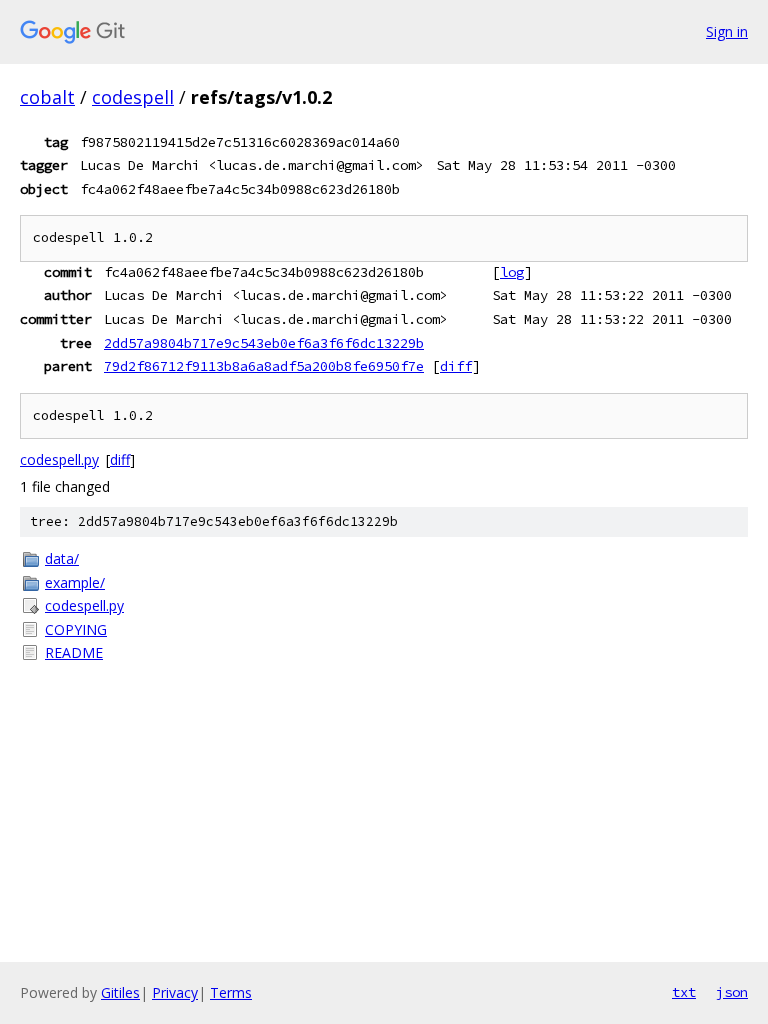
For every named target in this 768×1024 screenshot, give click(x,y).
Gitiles (120, 992)
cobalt (47, 97)
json (732, 992)
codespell (133, 97)
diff (456, 366)
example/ (75, 582)
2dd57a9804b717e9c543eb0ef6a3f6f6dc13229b (264, 343)
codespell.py (59, 459)
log (512, 272)
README (74, 652)
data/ (62, 558)
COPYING (76, 629)
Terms (231, 992)
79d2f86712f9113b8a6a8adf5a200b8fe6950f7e (264, 366)
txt (684, 992)
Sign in (727, 31)
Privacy (175, 992)
